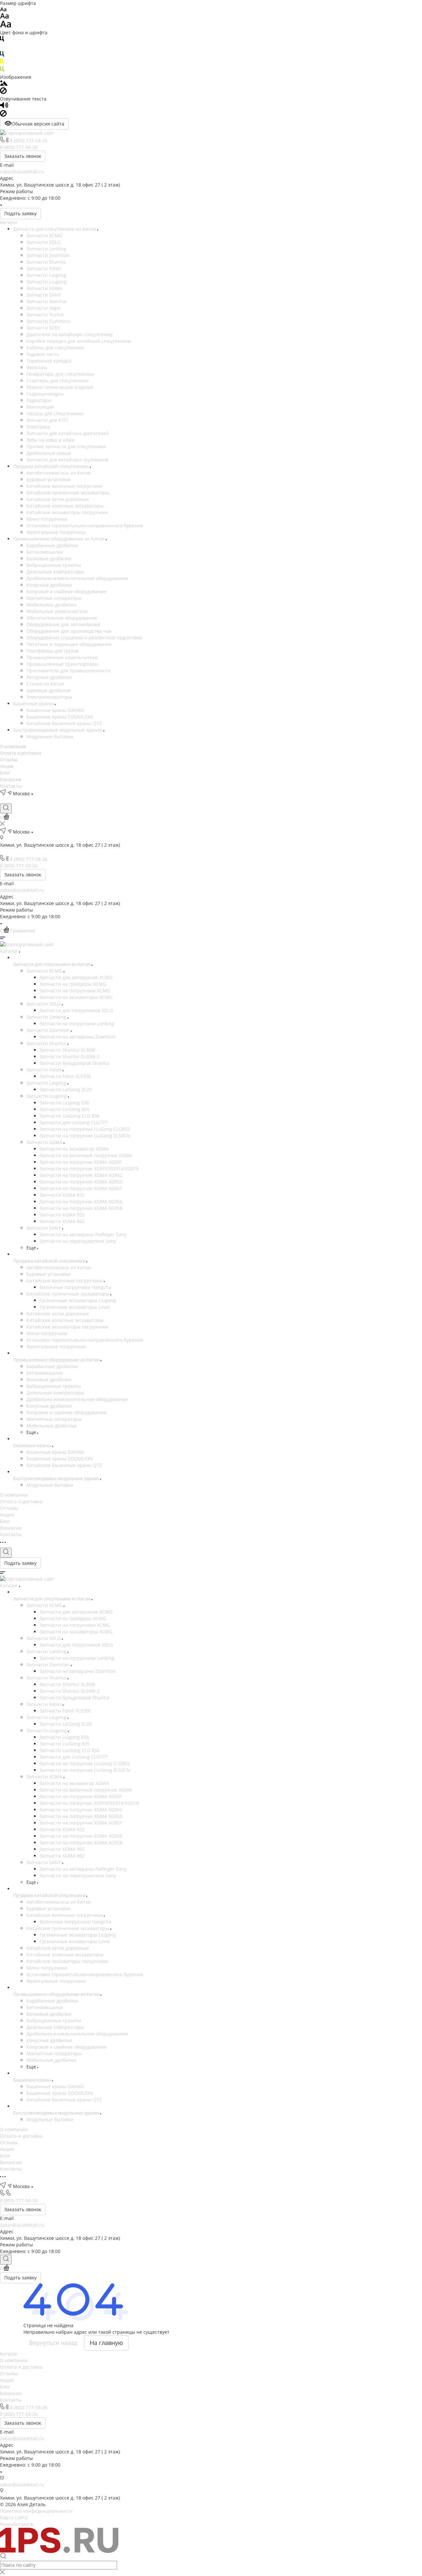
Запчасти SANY (44, 295)
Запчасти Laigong (46, 275)
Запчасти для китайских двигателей (68, 433)
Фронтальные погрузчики (56, 532)
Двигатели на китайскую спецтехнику (70, 334)
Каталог (9, 222)
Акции (7, 766)
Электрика (38, 427)
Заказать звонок (23, 156)
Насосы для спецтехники (55, 413)
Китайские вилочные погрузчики (64, 486)
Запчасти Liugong (46, 282)
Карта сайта (14, 2517)
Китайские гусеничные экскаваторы (68, 493)
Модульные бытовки (50, 736)
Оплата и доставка (21, 753)
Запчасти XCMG (44, 235)
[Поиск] (6, 808)
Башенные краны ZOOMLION (60, 717)
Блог (5, 773)
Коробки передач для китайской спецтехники (79, 341)
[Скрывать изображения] (3, 92)
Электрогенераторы (49, 697)
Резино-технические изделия (60, 387)
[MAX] (26, 800)
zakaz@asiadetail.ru (22, 172)
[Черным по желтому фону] (2, 63)
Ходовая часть (43, 354)
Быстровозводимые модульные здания (58, 730)
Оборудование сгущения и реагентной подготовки (84, 638)
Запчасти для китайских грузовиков (67, 460)
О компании (13, 746)
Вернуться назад (53, 2343)
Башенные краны (34, 703)
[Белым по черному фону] (2, 48)
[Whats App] (15, 800)
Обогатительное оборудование (62, 618)
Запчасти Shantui (46, 262)
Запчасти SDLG (44, 242)
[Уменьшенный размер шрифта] (3, 10)
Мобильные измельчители (57, 611)
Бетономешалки (45, 552)
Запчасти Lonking (46, 249)
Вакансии (11, 779)
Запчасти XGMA (44, 288)
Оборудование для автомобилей (63, 624)
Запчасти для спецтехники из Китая (55, 229)
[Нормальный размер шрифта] (4, 17)
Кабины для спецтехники (55, 348)
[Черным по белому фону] (2, 40)
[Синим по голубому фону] (2, 55)
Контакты (11, 786)
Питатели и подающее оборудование (69, 644)
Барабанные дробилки (52, 545)
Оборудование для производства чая (69, 631)
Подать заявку (20, 213)
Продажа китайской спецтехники (52, 466)
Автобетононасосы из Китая (59, 473)
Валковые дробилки (49, 558)
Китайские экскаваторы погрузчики (67, 512)
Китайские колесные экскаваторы (65, 506)
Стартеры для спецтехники (58, 381)
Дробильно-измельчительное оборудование (77, 578)
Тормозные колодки (49, 361)
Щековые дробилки (48, 690)
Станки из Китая (45, 684)
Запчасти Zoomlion (48, 255)
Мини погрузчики (47, 519)
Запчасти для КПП (47, 420)
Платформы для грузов (52, 651)
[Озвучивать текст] (4, 107)
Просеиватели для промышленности (68, 671)
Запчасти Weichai (46, 301)
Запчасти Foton (44, 268)
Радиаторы (39, 400)
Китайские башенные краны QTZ (64, 723)
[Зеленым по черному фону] (2, 70)
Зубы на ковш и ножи (51, 440)
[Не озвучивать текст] (3, 115)
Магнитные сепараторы (54, 598)
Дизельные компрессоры (55, 572)
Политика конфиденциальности (36, 2511)
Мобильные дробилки (51, 605)
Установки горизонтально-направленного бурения (85, 526)
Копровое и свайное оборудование (66, 591)
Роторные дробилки (49, 677)
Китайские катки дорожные (58, 499)
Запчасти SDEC (44, 328)
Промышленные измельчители (62, 657)
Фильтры (37, 367)
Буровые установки (48, 479)
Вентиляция (40, 407)
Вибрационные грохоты (54, 565)
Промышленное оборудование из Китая (60, 539)
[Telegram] (3, 800)
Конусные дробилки (49, 585)
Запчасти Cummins (48, 321)
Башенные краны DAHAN (55, 710)
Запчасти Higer (44, 308)
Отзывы (9, 760)
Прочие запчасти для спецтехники (66, 446)
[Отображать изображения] (4, 84)
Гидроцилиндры (45, 394)
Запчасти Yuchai (45, 315)
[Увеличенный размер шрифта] (6, 26)
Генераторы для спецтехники (60, 374)
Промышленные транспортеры (62, 664)
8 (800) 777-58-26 (29, 141)
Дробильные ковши (49, 453)
